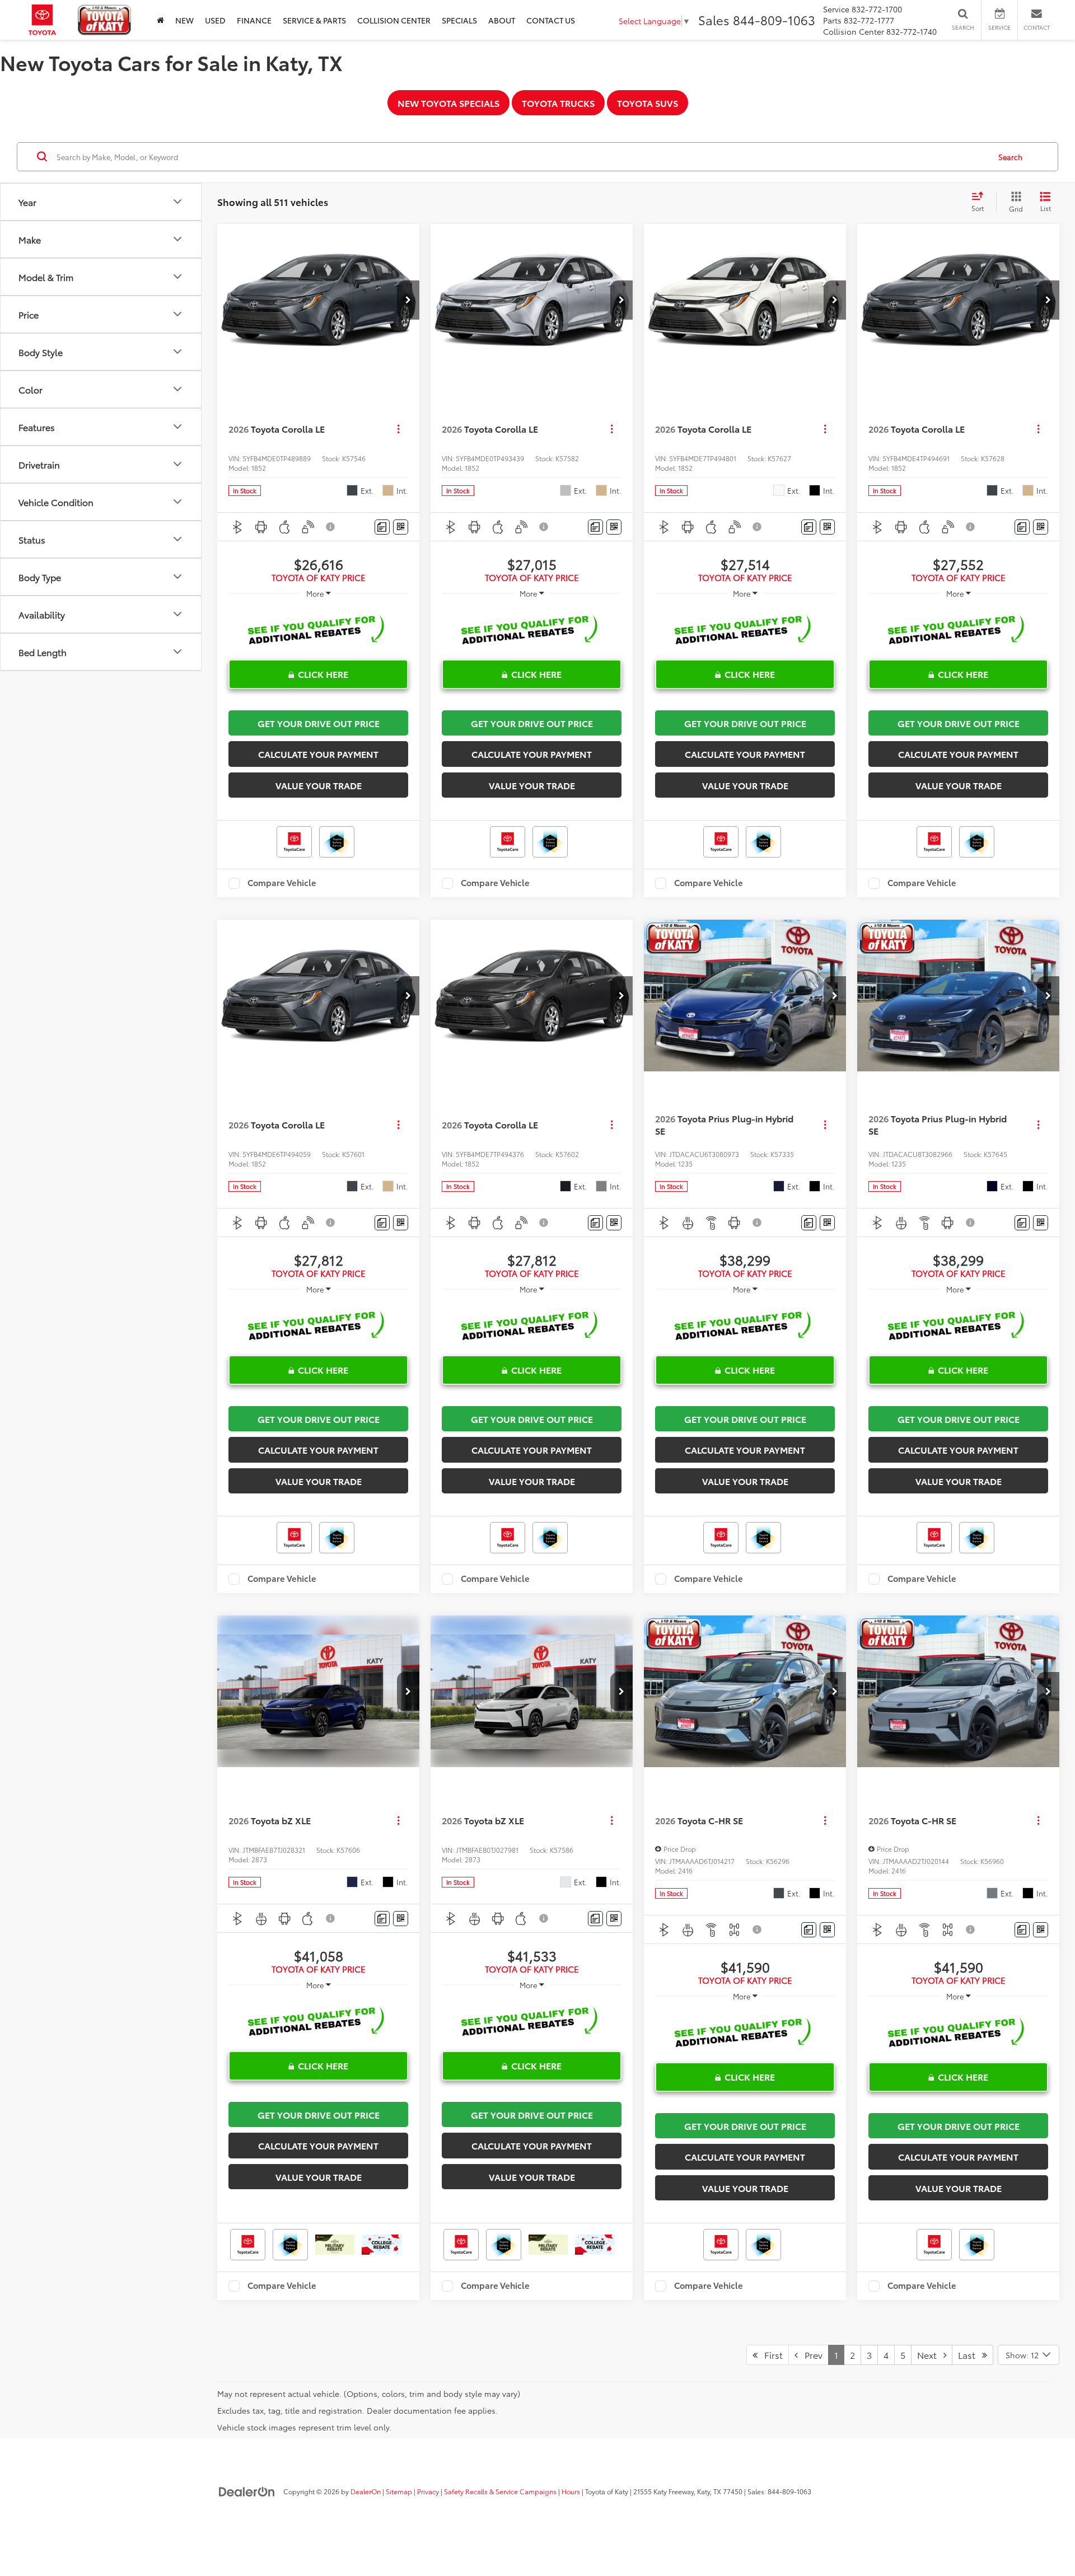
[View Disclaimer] (331, 527)
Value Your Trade (319, 785)
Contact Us (551, 20)
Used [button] (215, 20)
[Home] (160, 20)
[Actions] (398, 429)
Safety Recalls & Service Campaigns (500, 2491)
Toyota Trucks (558, 103)
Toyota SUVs (648, 103)
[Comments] (382, 527)
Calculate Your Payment (318, 754)
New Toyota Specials (448, 103)
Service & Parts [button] (314, 20)
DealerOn (366, 2491)
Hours (571, 2491)
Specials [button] (459, 20)
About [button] (502, 20)
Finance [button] (254, 20)
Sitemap (399, 2491)
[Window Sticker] (401, 527)
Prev (810, 2355)
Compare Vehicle (282, 883)
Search (1010, 157)
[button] (408, 300)
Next (930, 2355)
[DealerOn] (247, 2491)
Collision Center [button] (394, 20)
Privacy (428, 2491)
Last (970, 2355)
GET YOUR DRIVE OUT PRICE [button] (319, 723)
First (770, 2355)
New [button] (184, 20)
